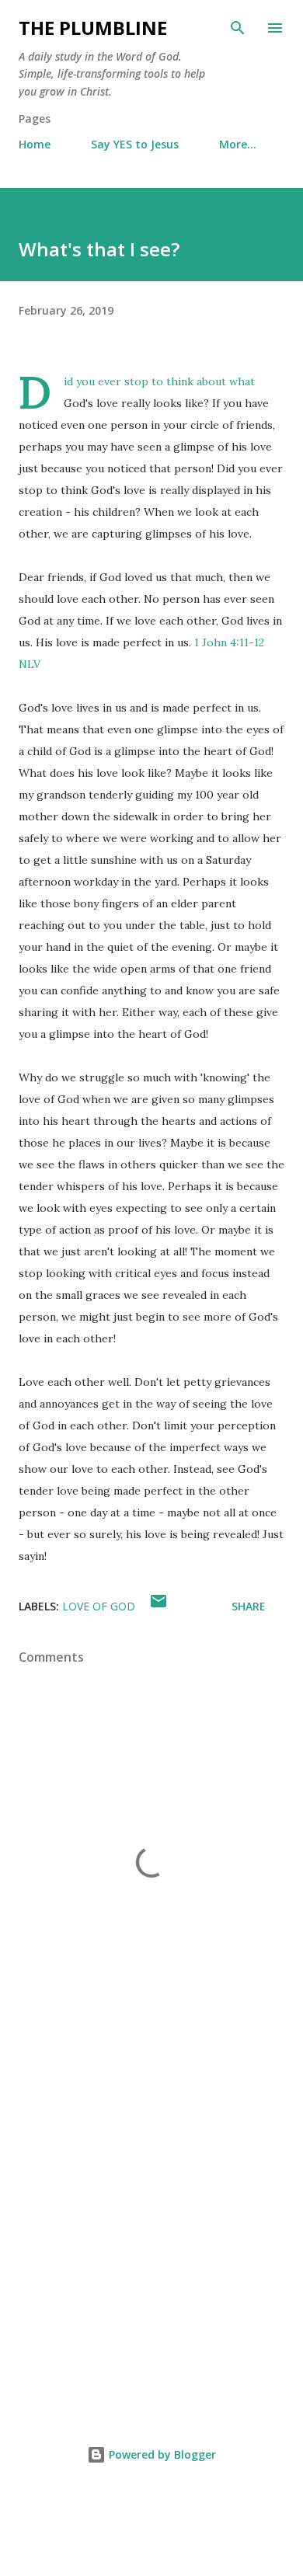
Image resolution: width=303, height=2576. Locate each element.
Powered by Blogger (161, 2454)
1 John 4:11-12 (229, 642)
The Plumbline (93, 28)
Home (35, 144)
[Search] (238, 28)
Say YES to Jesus (135, 144)
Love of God (99, 1606)
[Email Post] (158, 1606)
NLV (30, 664)
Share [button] (249, 1606)
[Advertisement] (151, 2227)
